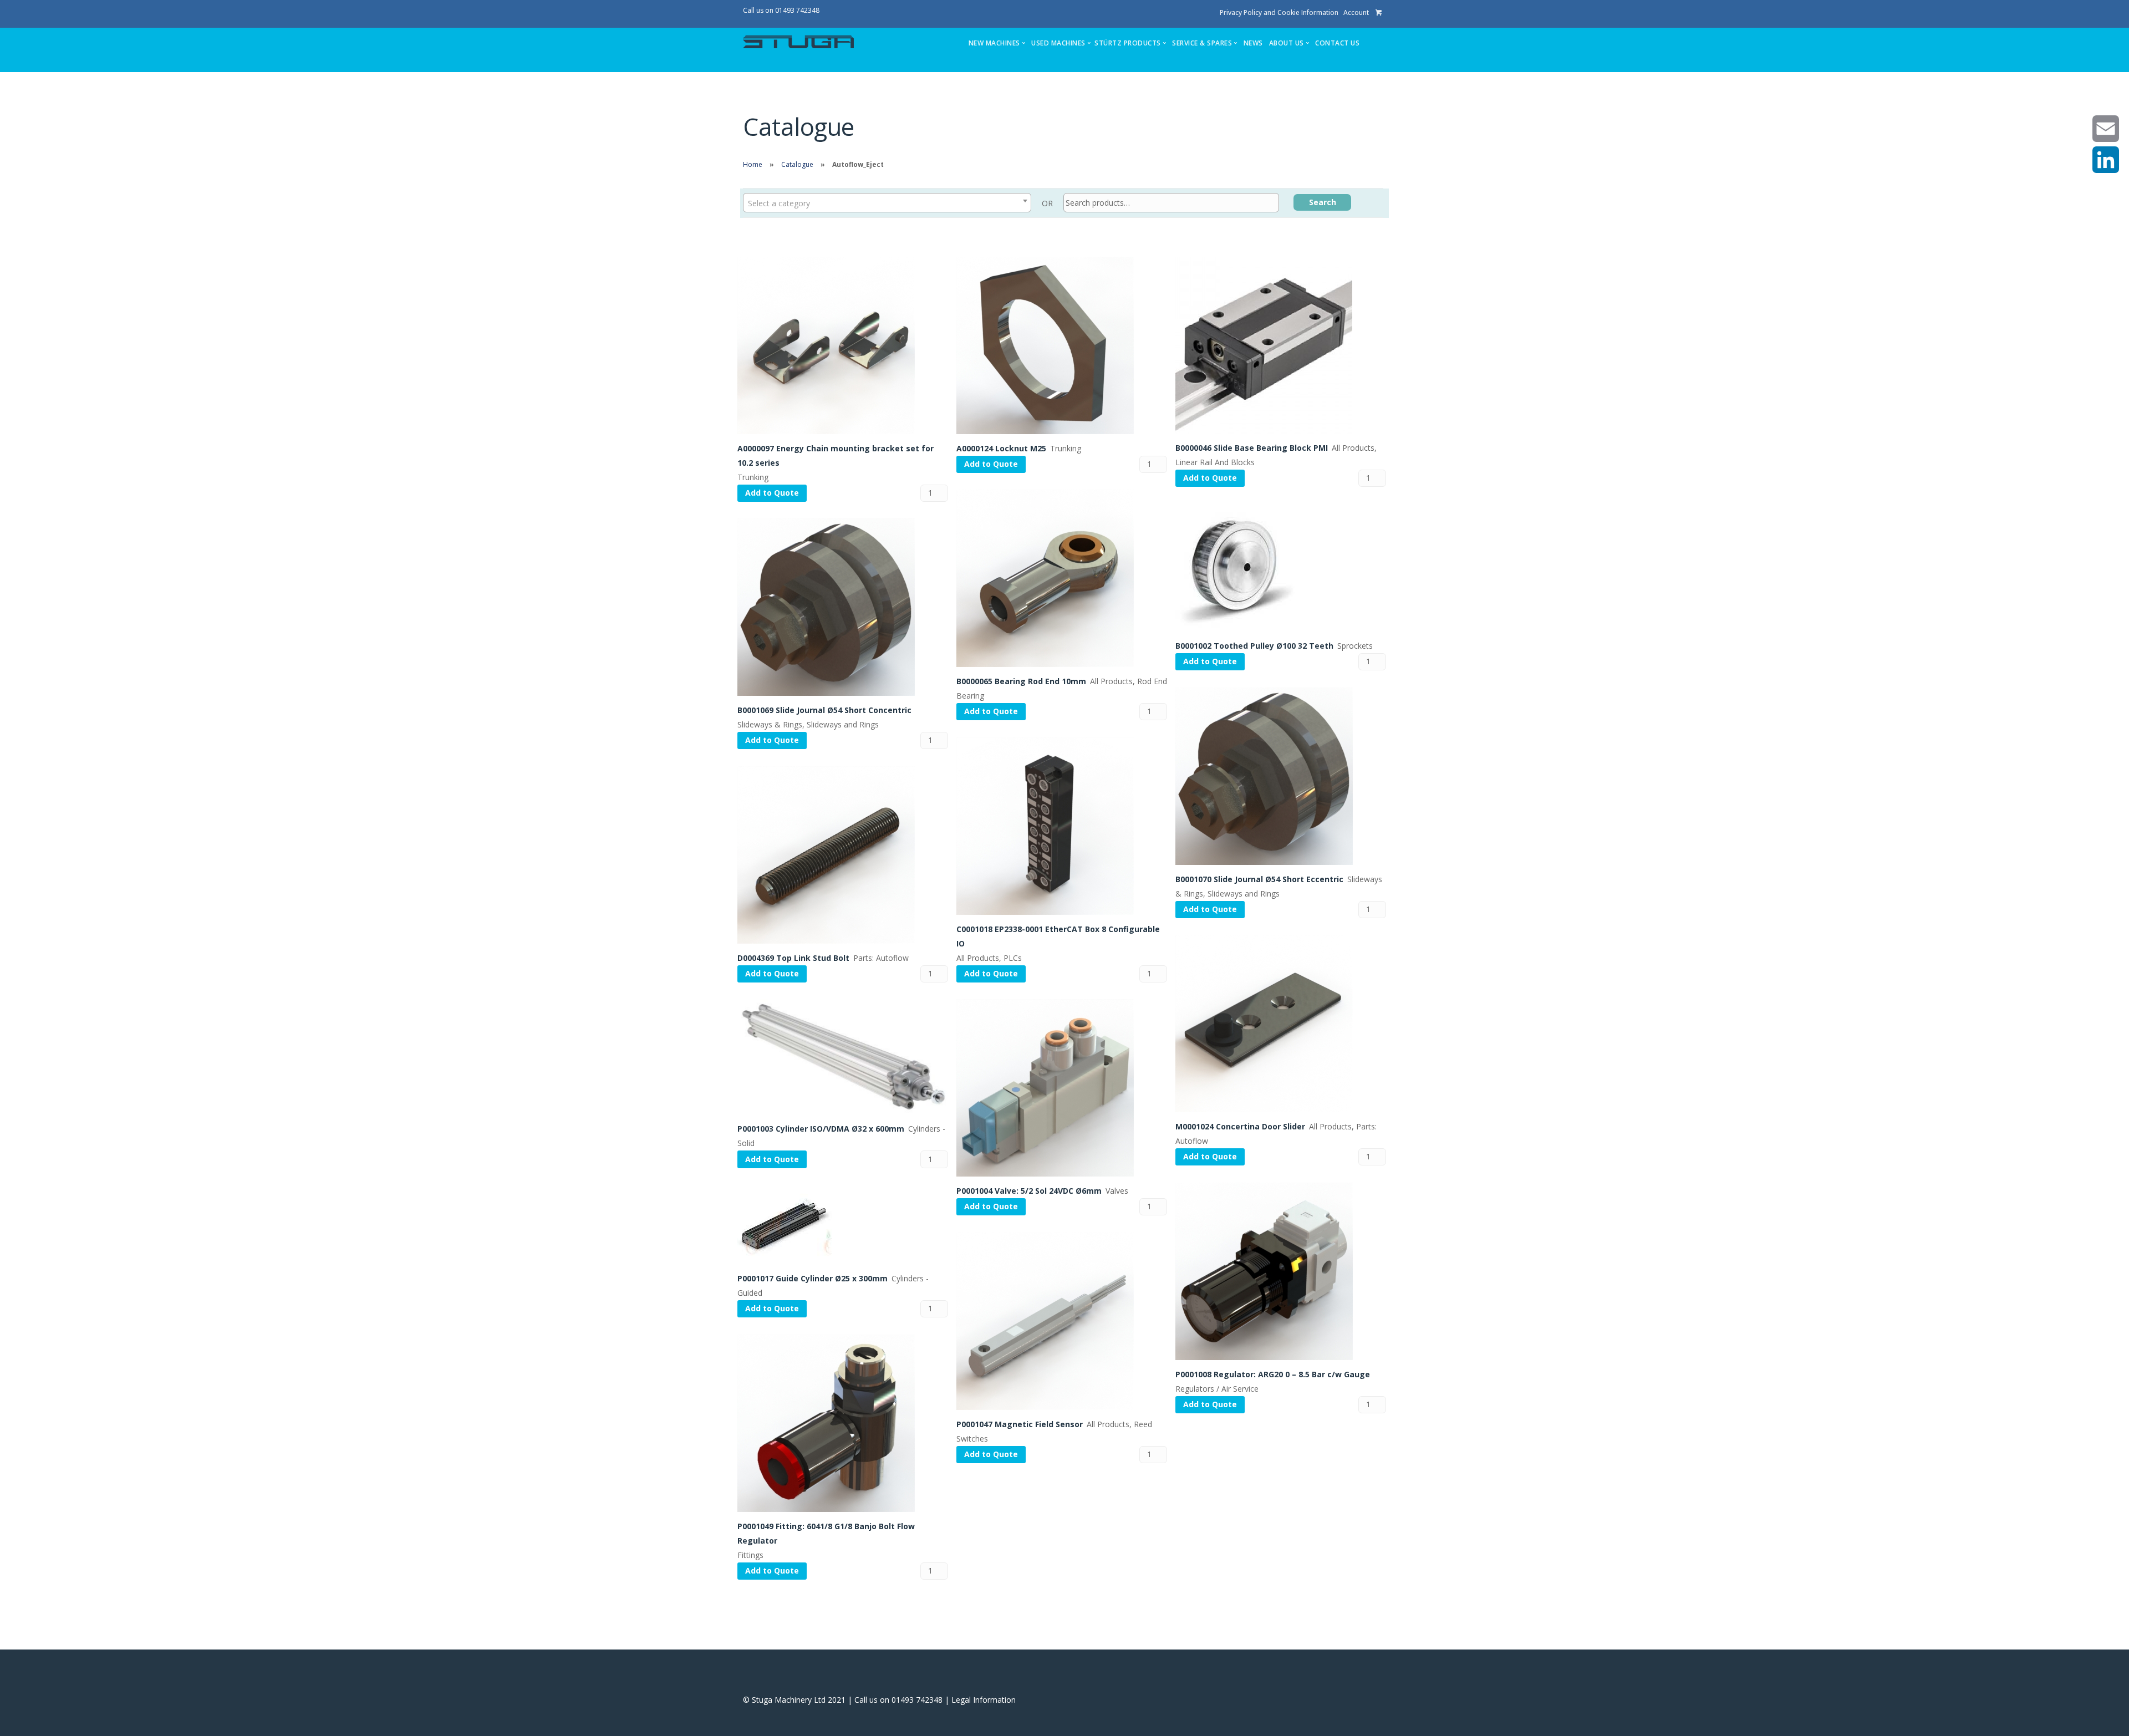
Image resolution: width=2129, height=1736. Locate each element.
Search (1323, 202)
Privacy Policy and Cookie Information (1279, 12)
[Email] (2106, 129)
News (1253, 43)
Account (1356, 12)
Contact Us (1337, 43)
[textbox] (887, 202)
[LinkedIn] (2106, 160)
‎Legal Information (984, 1700)
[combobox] (887, 203)
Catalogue (797, 164)
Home (753, 164)
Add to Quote (772, 493)
